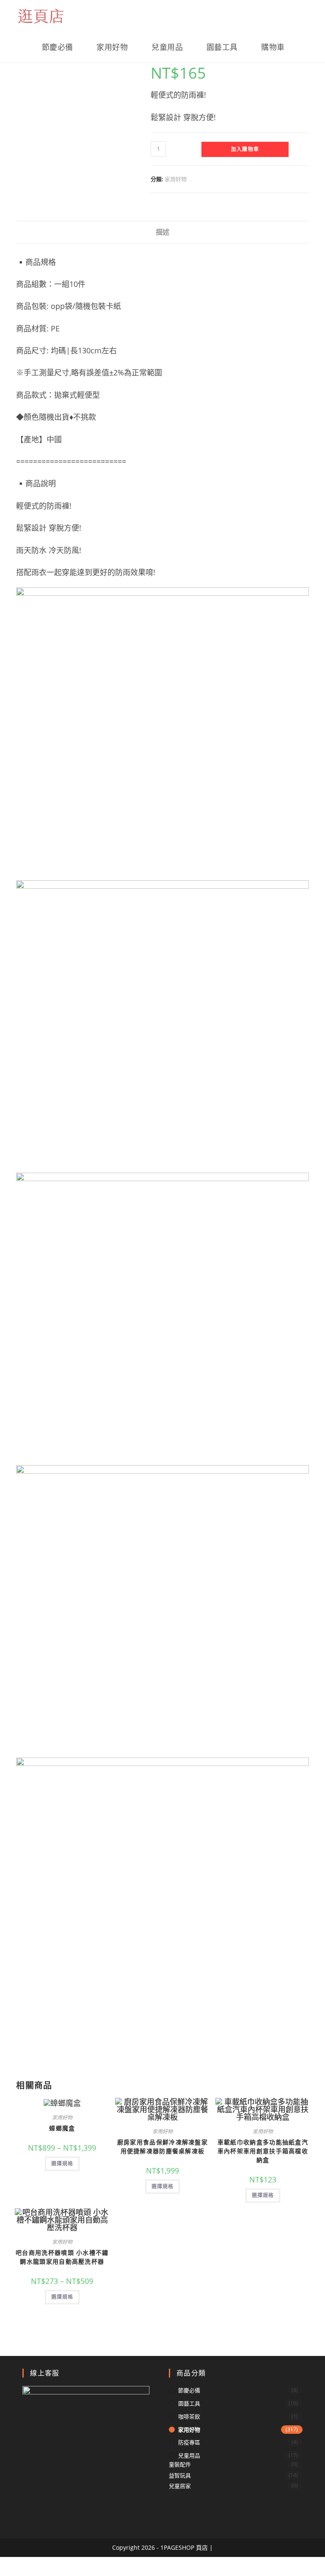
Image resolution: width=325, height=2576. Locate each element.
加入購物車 (245, 149)
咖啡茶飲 (189, 2416)
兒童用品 (189, 2455)
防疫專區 (189, 2442)
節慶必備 (189, 2390)
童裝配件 (180, 2464)
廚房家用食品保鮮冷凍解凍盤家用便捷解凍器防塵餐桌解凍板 (162, 2146)
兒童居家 (180, 2486)
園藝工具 (189, 2403)
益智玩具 (180, 2475)
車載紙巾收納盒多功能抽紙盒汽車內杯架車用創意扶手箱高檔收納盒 (263, 2151)
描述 (162, 232)
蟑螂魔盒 (62, 2128)
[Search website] (306, 47)
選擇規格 (62, 2164)
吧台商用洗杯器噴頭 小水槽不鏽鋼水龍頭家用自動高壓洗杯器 (62, 2257)
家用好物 (176, 179)
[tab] (162, 232)
